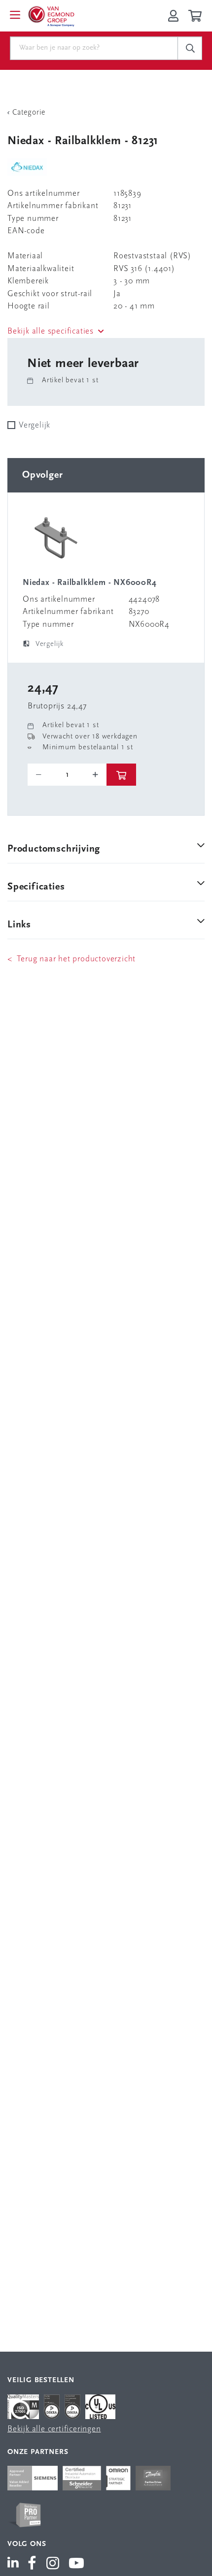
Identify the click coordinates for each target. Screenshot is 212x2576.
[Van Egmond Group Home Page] (51, 16)
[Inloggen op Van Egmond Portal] (173, 16)
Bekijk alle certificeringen (54, 2429)
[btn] (121, 775)
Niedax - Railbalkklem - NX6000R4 (90, 583)
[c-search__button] (190, 48)
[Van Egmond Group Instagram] (53, 2564)
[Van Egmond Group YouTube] (77, 2564)
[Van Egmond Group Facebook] (32, 2564)
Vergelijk (35, 425)
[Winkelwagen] (196, 16)
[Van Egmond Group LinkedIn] (15, 2564)
